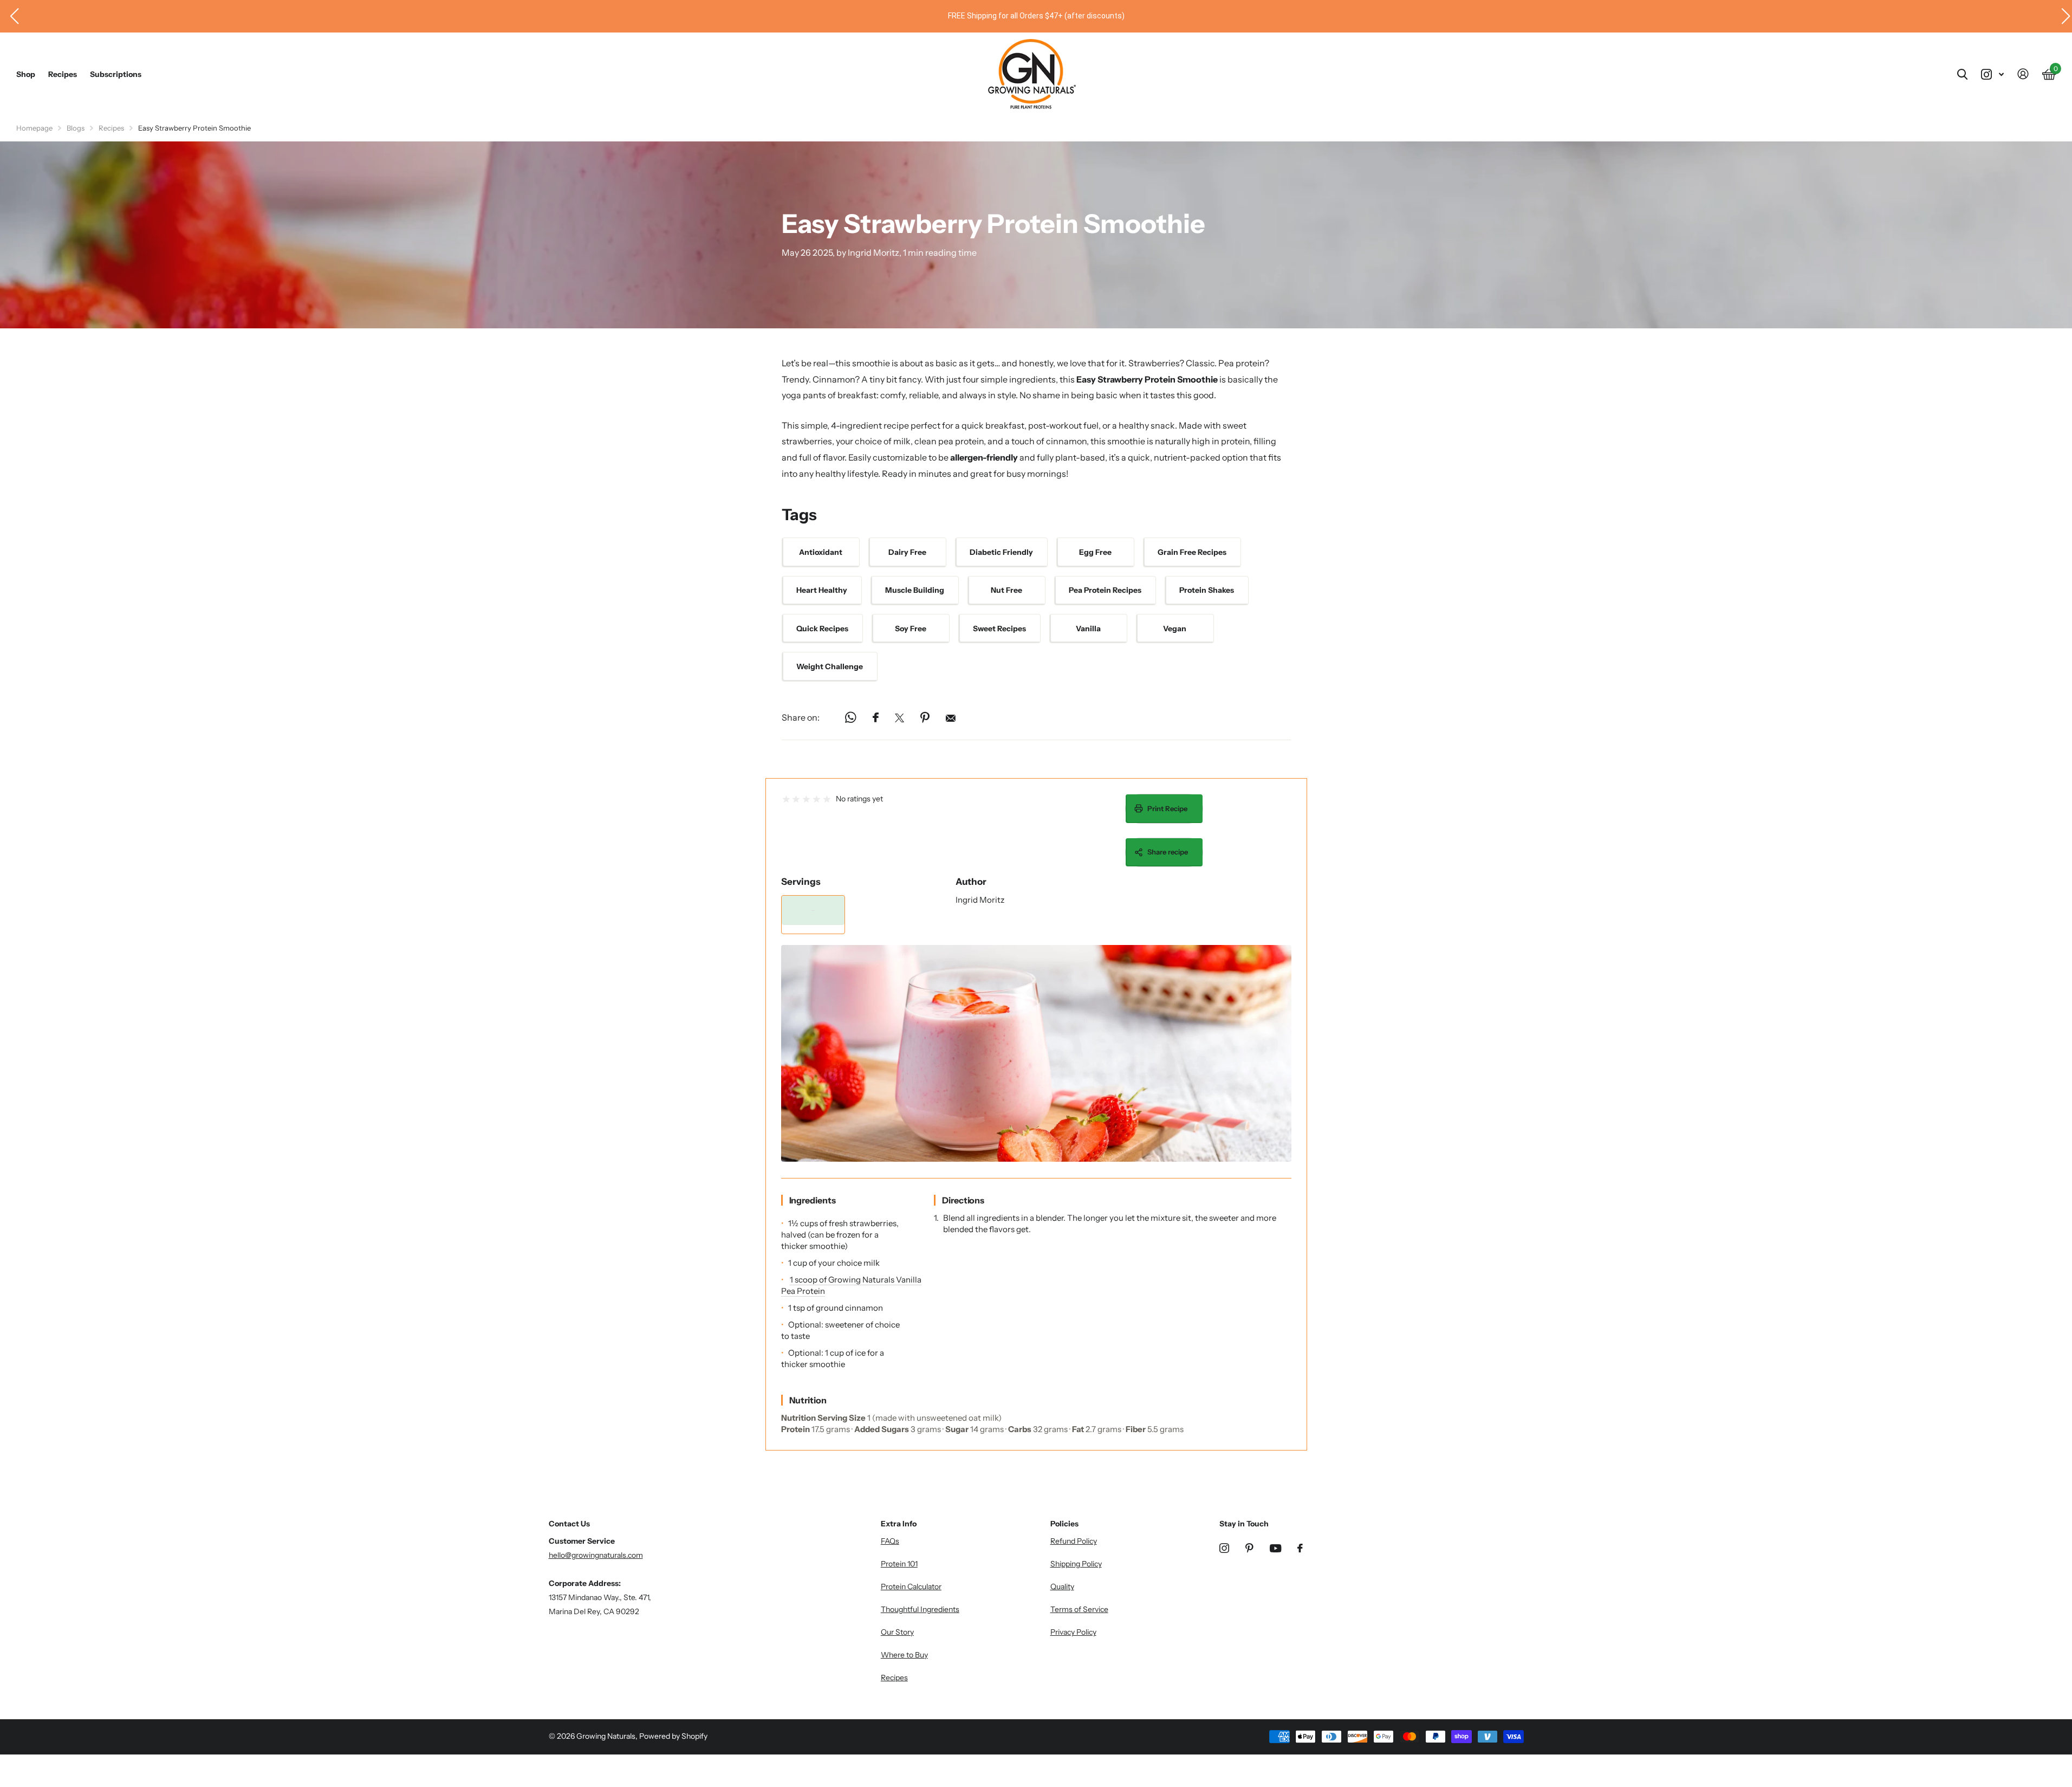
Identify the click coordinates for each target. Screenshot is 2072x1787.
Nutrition (808, 1400)
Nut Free (1006, 590)
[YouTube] (1275, 1548)
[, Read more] (1992, 75)
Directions (963, 1200)
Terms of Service (1079, 1609)
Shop (26, 74)
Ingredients (813, 1200)
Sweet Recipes (999, 629)
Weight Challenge (830, 666)
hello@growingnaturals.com (596, 1555)
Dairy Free (907, 552)
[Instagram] (1224, 1548)
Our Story (897, 1632)
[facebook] (1300, 1548)
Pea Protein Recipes (1105, 590)
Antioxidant (821, 552)
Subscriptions (116, 74)
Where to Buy (904, 1655)
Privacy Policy (1073, 1632)
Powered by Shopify (673, 1736)
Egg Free (1095, 552)
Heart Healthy (822, 590)
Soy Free (911, 629)
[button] (10, 16)
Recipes (63, 74)
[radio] (786, 799)
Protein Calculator (911, 1587)
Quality (1062, 1587)
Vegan (1175, 629)
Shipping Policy (1076, 1564)
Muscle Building (915, 590)
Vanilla (1088, 629)
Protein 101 (899, 1564)
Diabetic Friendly (1001, 552)
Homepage (34, 128)
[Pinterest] (1249, 1548)
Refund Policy (1074, 1541)
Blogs (76, 128)
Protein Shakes (1207, 590)
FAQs (890, 1541)
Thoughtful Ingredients (920, 1609)
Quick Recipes (822, 629)
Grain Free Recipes (1192, 552)
